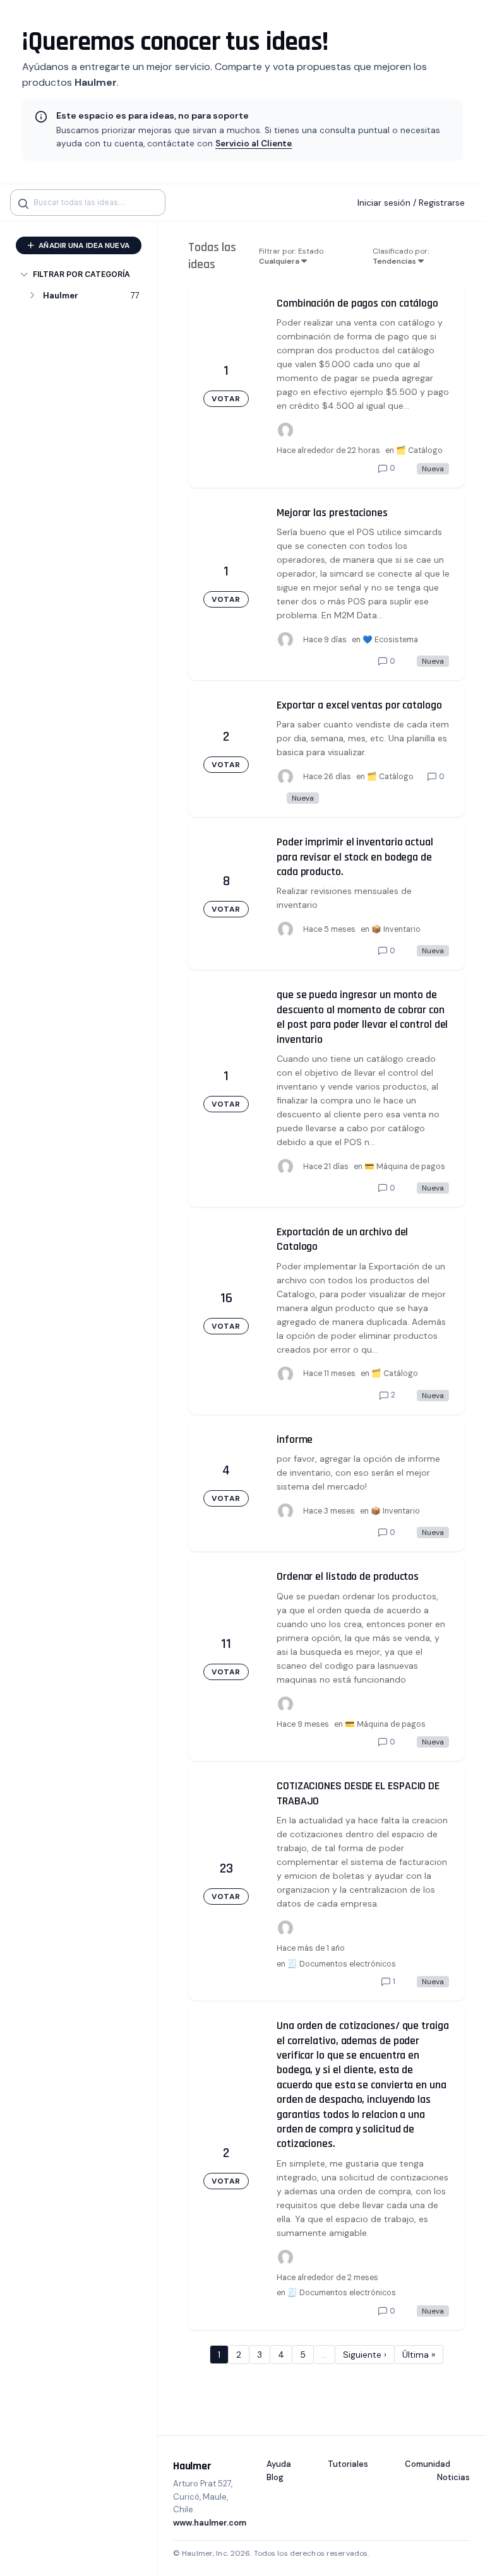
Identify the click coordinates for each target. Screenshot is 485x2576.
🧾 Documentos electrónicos (342, 1964)
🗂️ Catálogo (419, 450)
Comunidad (428, 2464)
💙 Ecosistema (390, 640)
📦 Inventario (396, 929)
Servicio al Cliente (254, 144)
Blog (275, 2477)
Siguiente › (365, 2355)
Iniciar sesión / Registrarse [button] (411, 203)
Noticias (453, 2477)
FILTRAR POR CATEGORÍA (81, 274)
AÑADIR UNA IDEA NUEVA (83, 245)
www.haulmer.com (210, 2523)
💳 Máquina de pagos (405, 1167)
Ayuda (279, 2464)
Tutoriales (348, 2464)
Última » (419, 2355)
